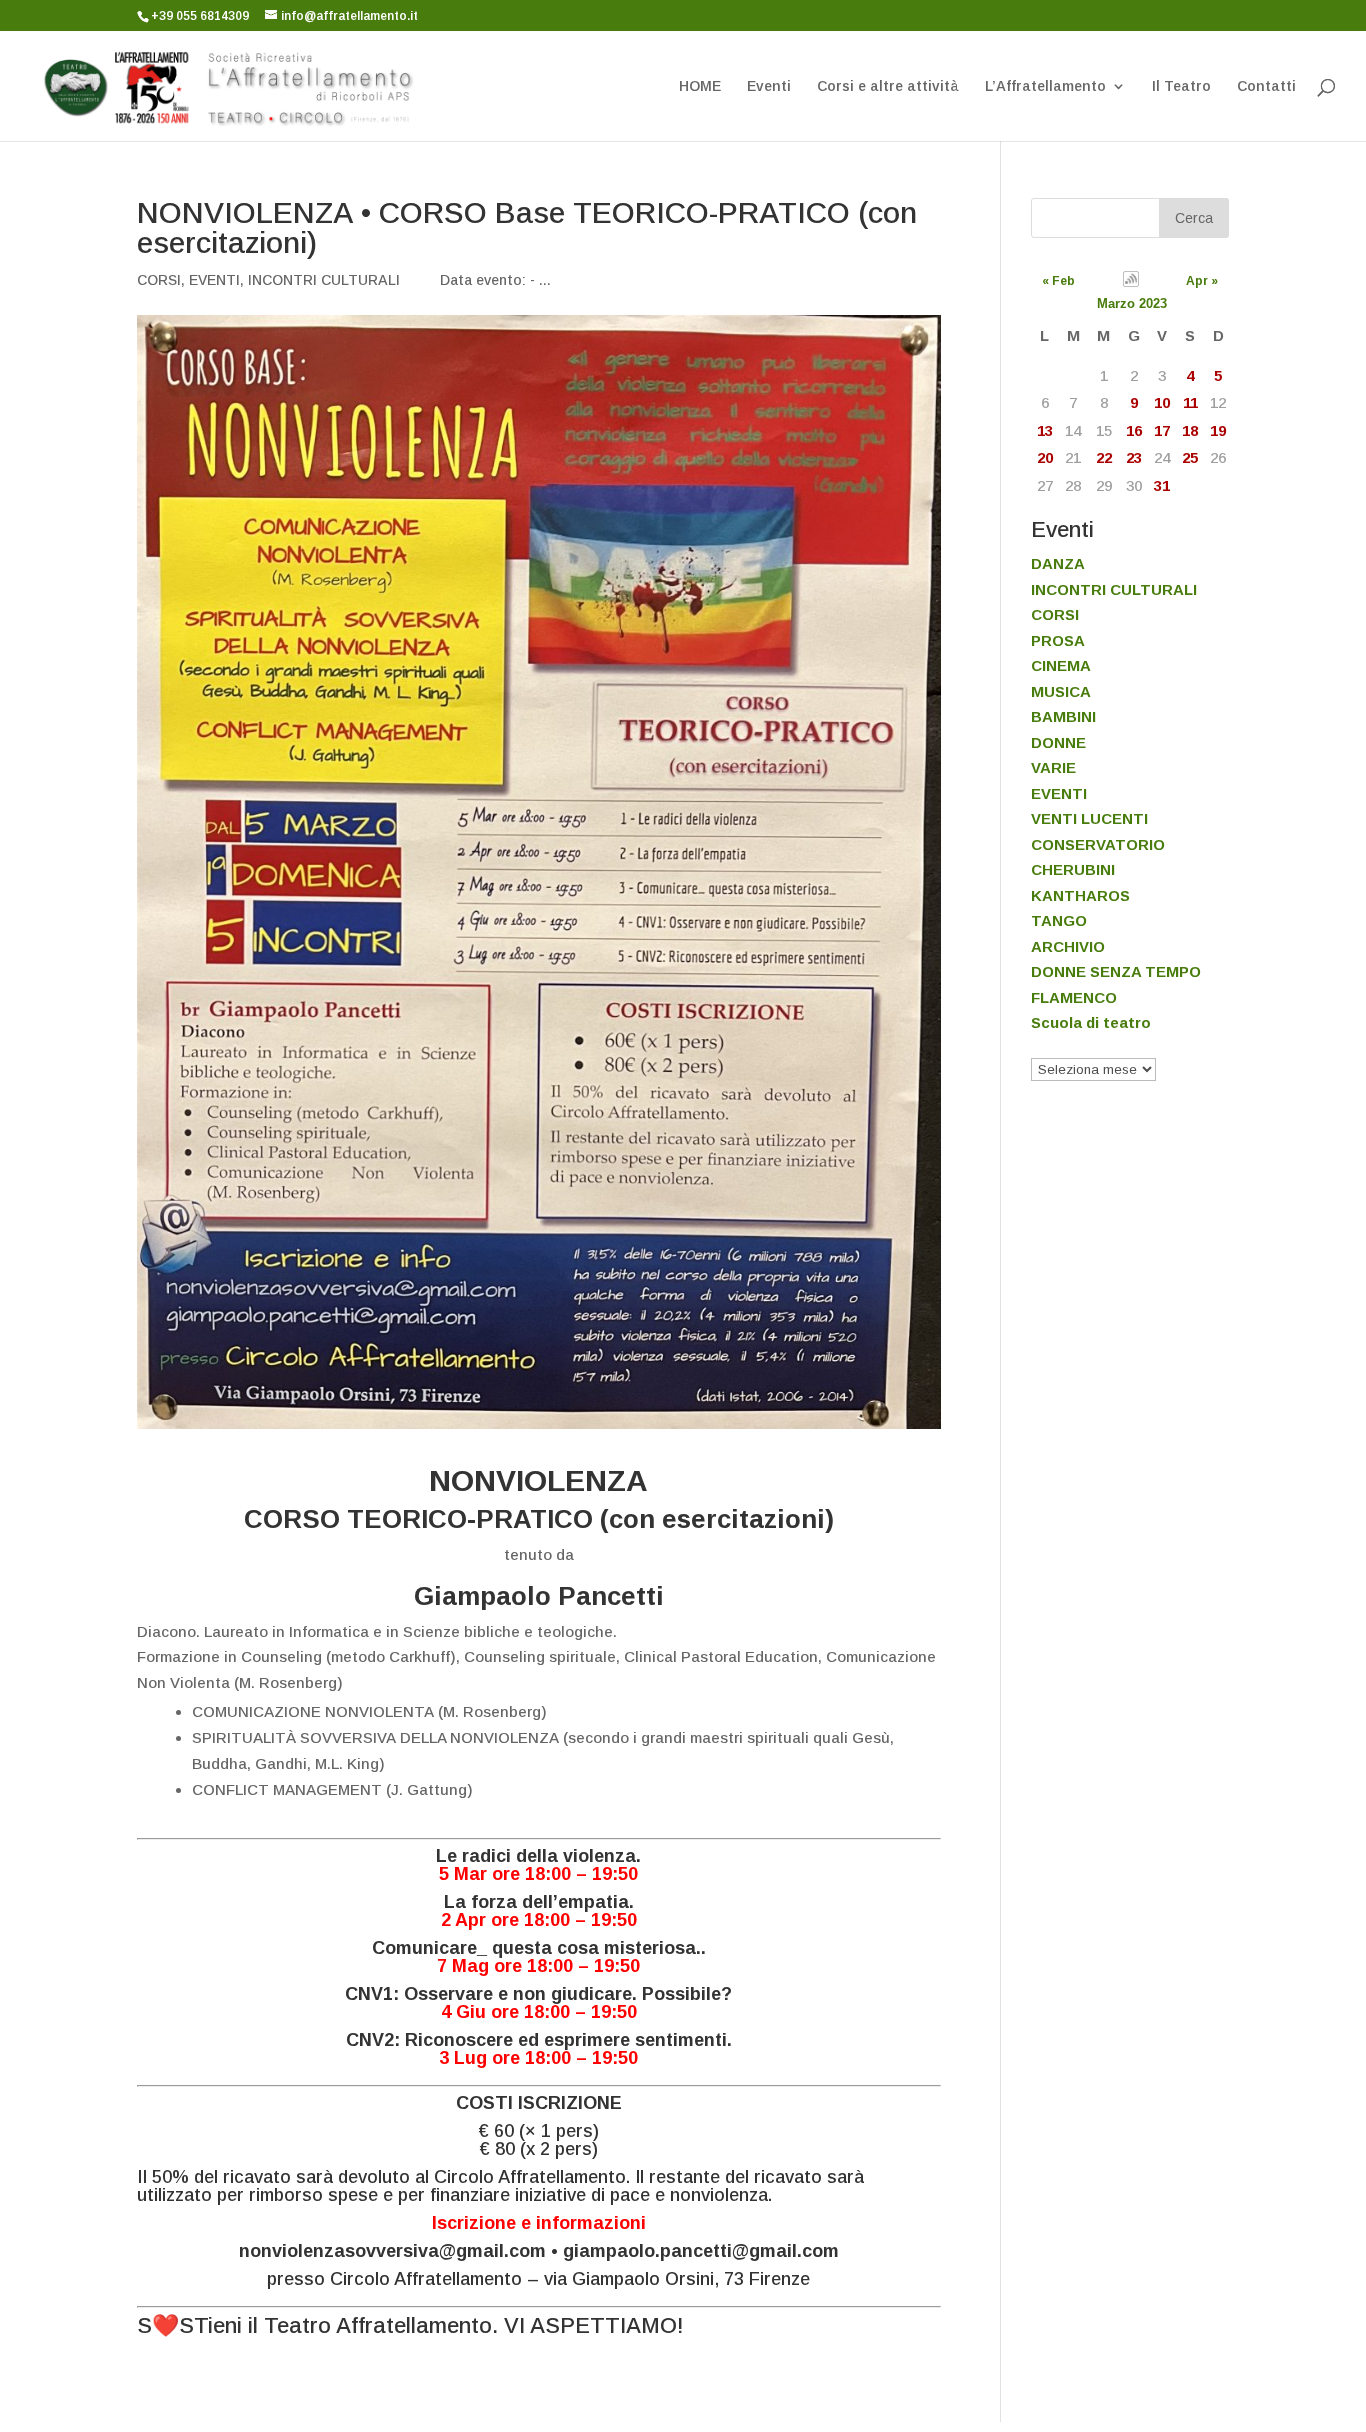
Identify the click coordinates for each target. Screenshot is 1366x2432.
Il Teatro (1181, 86)
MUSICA (1061, 691)
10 (1162, 402)
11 (1190, 402)
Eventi (769, 86)
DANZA (1058, 563)
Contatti (1266, 86)
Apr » (1202, 281)
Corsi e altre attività (888, 86)
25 (1190, 457)
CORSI (159, 280)
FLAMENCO (1074, 997)
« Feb (1058, 281)
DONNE (1058, 742)
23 (1134, 457)
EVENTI (214, 280)
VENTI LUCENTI (1089, 818)
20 (1045, 457)
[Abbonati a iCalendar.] (1131, 282)
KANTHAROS (1080, 895)
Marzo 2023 (1132, 303)
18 (1190, 430)
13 (1045, 430)
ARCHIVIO (1068, 946)
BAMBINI (1063, 716)
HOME (700, 86)
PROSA (1058, 640)
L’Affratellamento (1045, 86)
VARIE (1053, 767)
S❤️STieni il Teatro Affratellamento (314, 2325)
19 (1218, 430)
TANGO (1059, 920)
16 (1134, 430)
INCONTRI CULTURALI (324, 280)
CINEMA (1061, 665)
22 (1104, 457)
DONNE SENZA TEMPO (1116, 971)
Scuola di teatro (1091, 1022)
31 (1162, 485)
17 (1162, 430)
